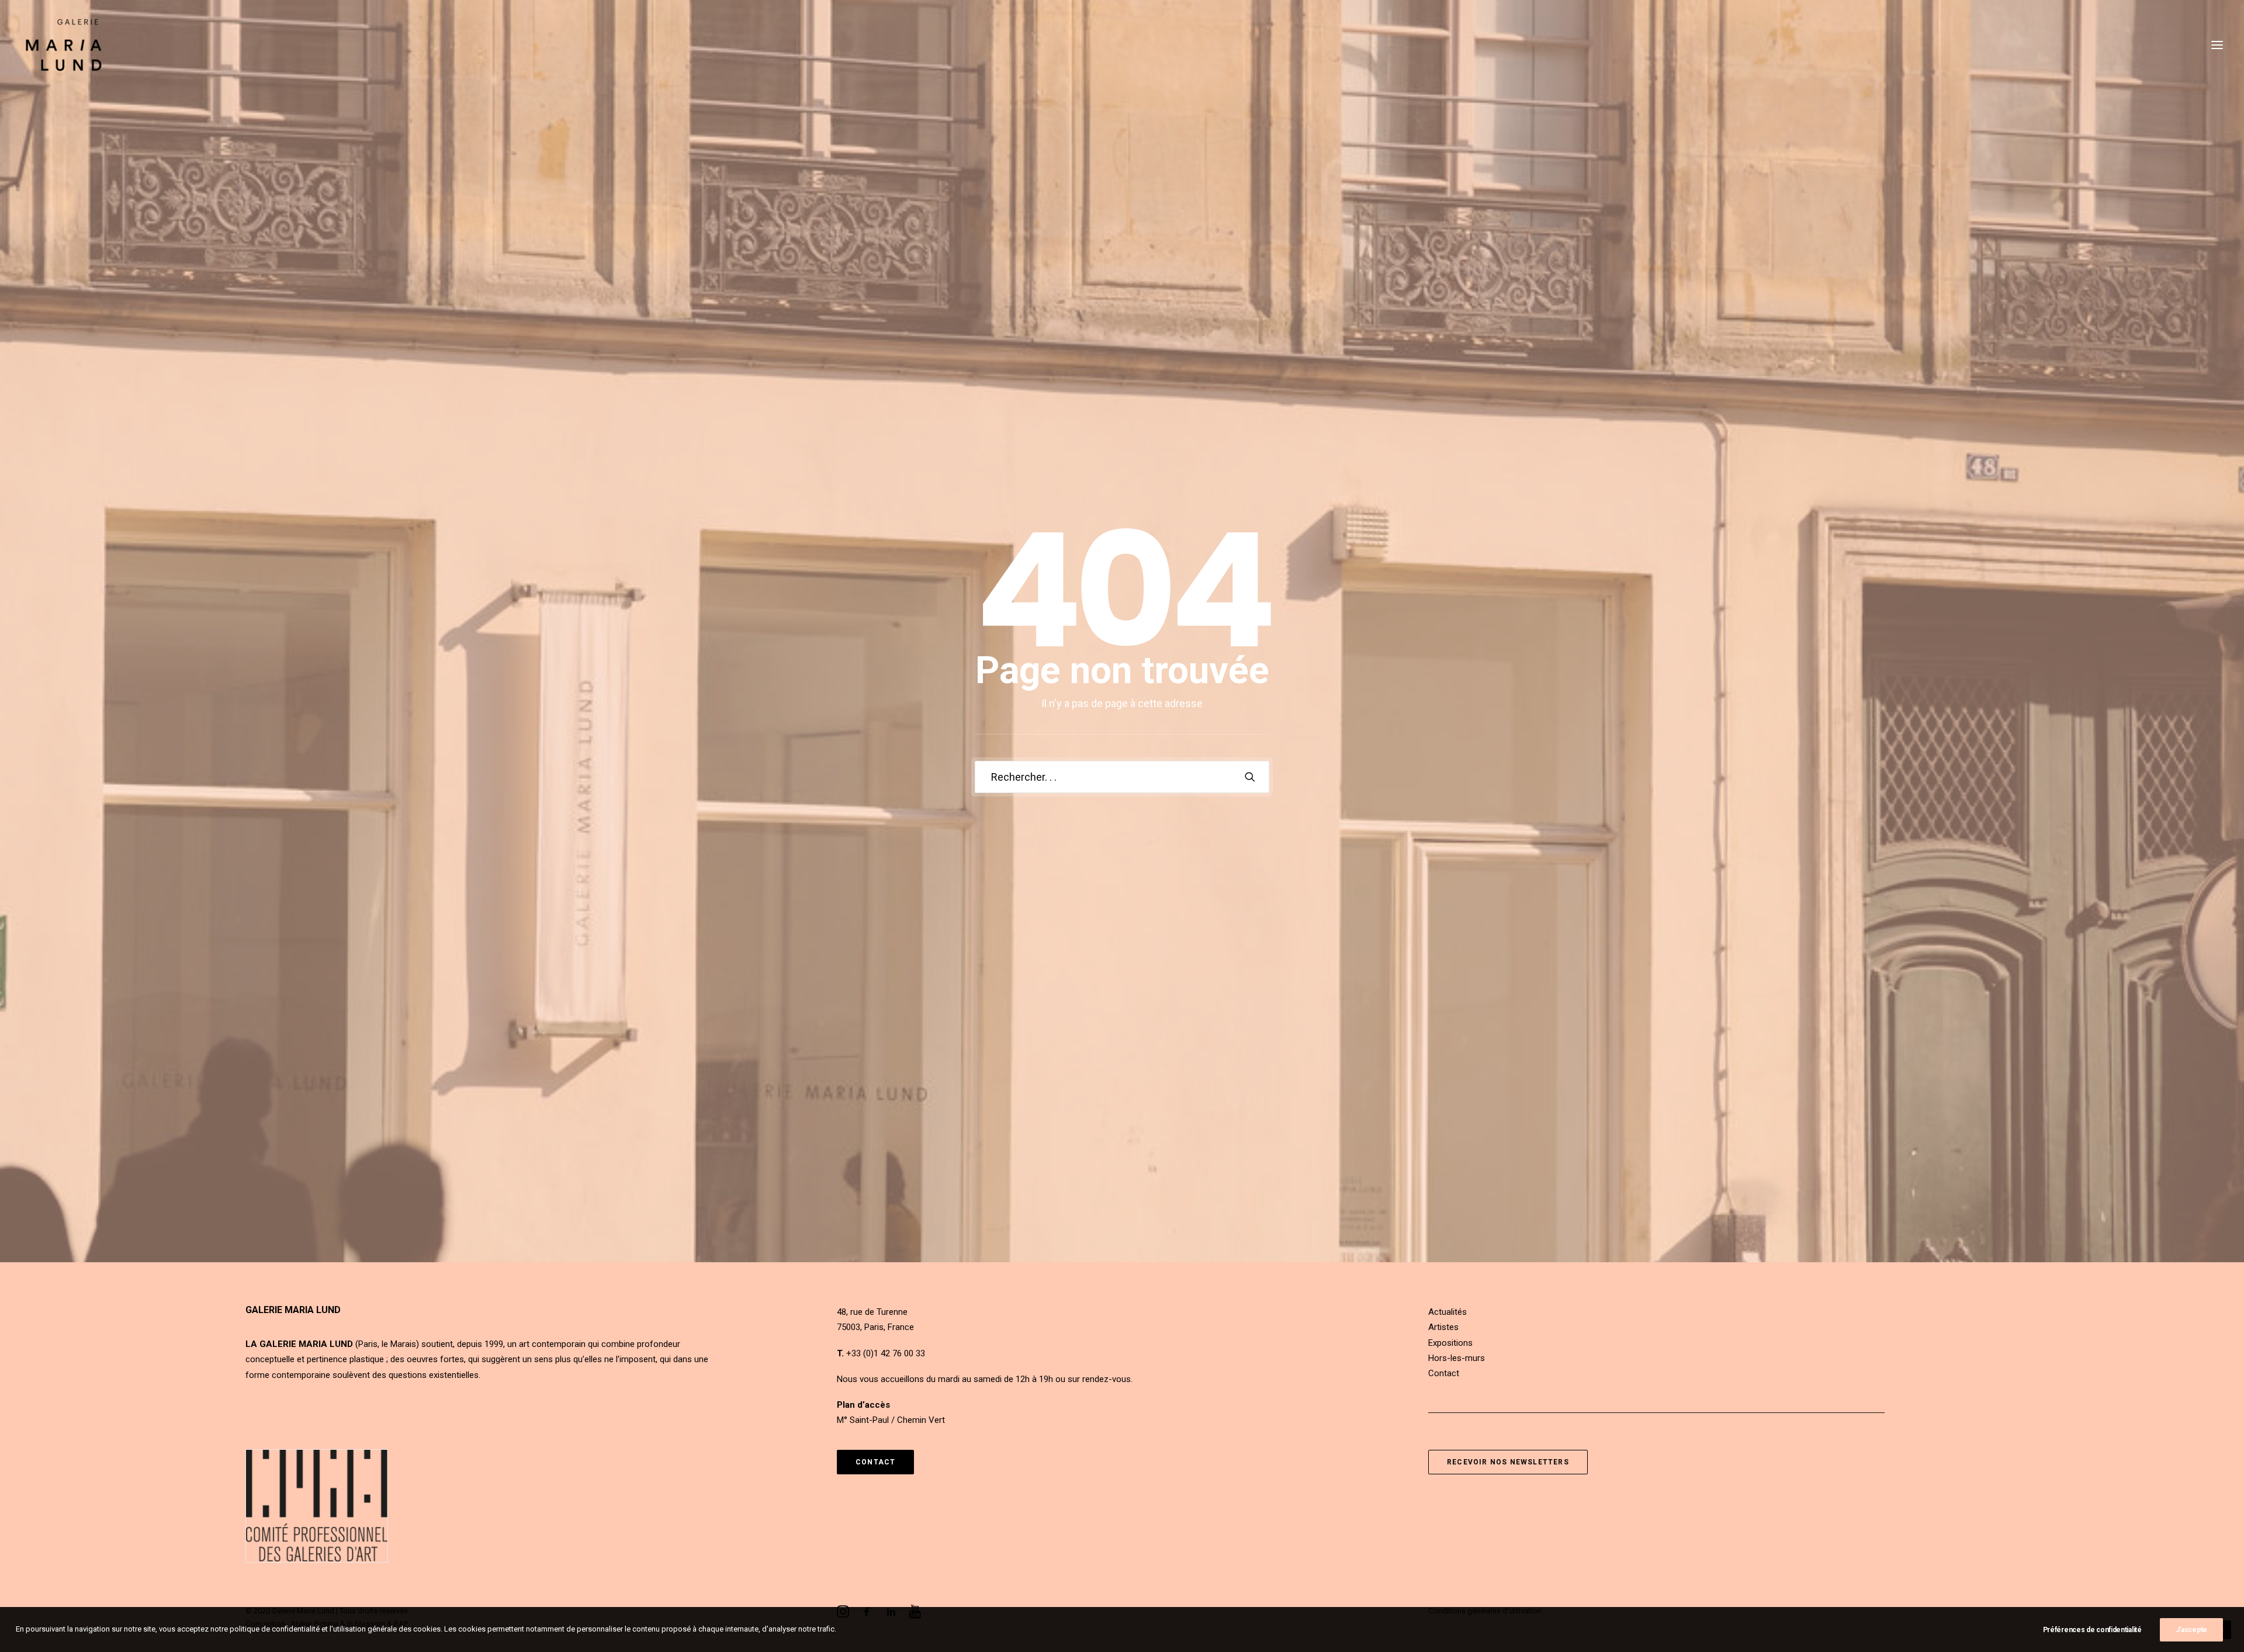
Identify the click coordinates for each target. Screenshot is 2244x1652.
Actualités (1447, 1312)
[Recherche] (1122, 777)
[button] (2217, 45)
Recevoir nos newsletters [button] (1508, 1462)
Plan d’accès (863, 1405)
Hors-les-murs (1457, 1358)
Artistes (1443, 1327)
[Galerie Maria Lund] (64, 45)
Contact (1444, 1373)
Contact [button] (875, 1462)
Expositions (1450, 1343)
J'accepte (2191, 1630)
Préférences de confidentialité (2092, 1630)
